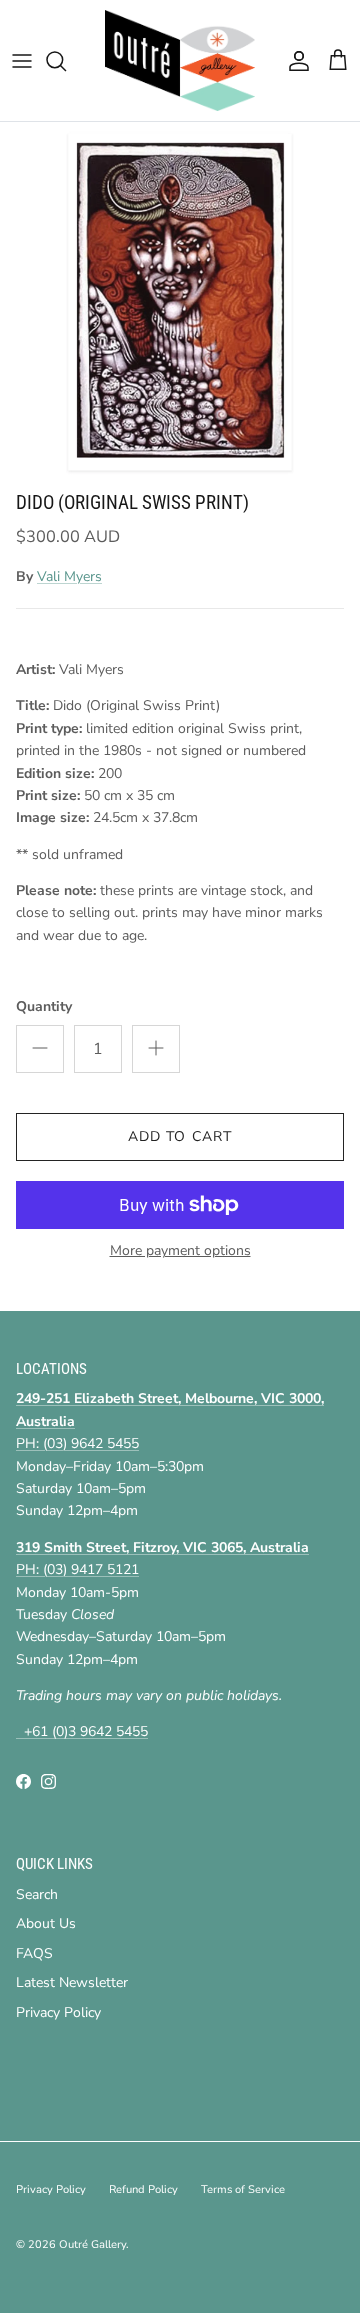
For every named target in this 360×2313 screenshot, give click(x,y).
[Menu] (22, 61)
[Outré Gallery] (180, 60)
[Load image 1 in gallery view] (180, 302)
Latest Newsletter (72, 1982)
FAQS (34, 1953)
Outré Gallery (92, 2244)
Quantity (44, 1006)
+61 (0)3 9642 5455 (82, 1731)
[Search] (66, 61)
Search (37, 1894)
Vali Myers (69, 576)
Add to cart (180, 1136)
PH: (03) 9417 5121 (77, 1569)
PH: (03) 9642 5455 (77, 1443)
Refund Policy (143, 2189)
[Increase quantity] (156, 1049)
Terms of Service (243, 2189)
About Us (46, 1923)
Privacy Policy (58, 2012)
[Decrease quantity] (40, 1049)
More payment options (180, 1251)
